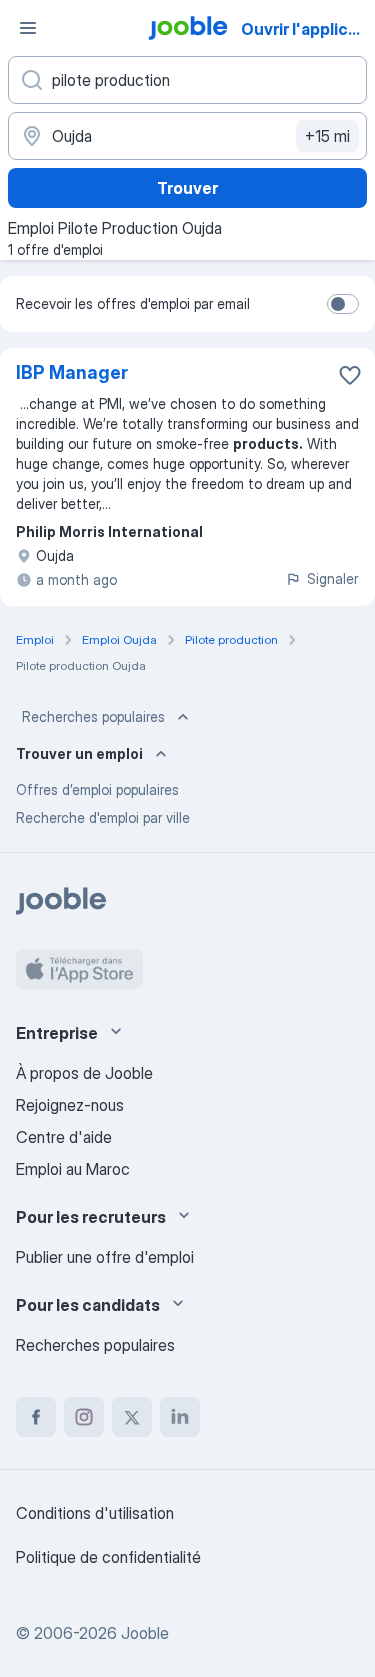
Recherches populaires (93, 716)
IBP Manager (72, 372)
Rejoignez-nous (70, 1105)
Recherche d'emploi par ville (103, 817)
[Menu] (28, 28)
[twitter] (132, 1417)
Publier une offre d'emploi (105, 1257)
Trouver (187, 188)
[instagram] (84, 1417)
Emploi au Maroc (73, 1169)
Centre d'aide (64, 1137)
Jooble (145, 1633)
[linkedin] (180, 1417)
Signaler (332, 578)
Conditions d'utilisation (95, 1513)
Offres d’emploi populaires (97, 789)
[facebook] (36, 1417)
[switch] (343, 304)
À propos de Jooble (84, 1073)
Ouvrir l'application (306, 29)
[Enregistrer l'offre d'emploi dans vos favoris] (350, 375)
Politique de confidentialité (108, 1557)
